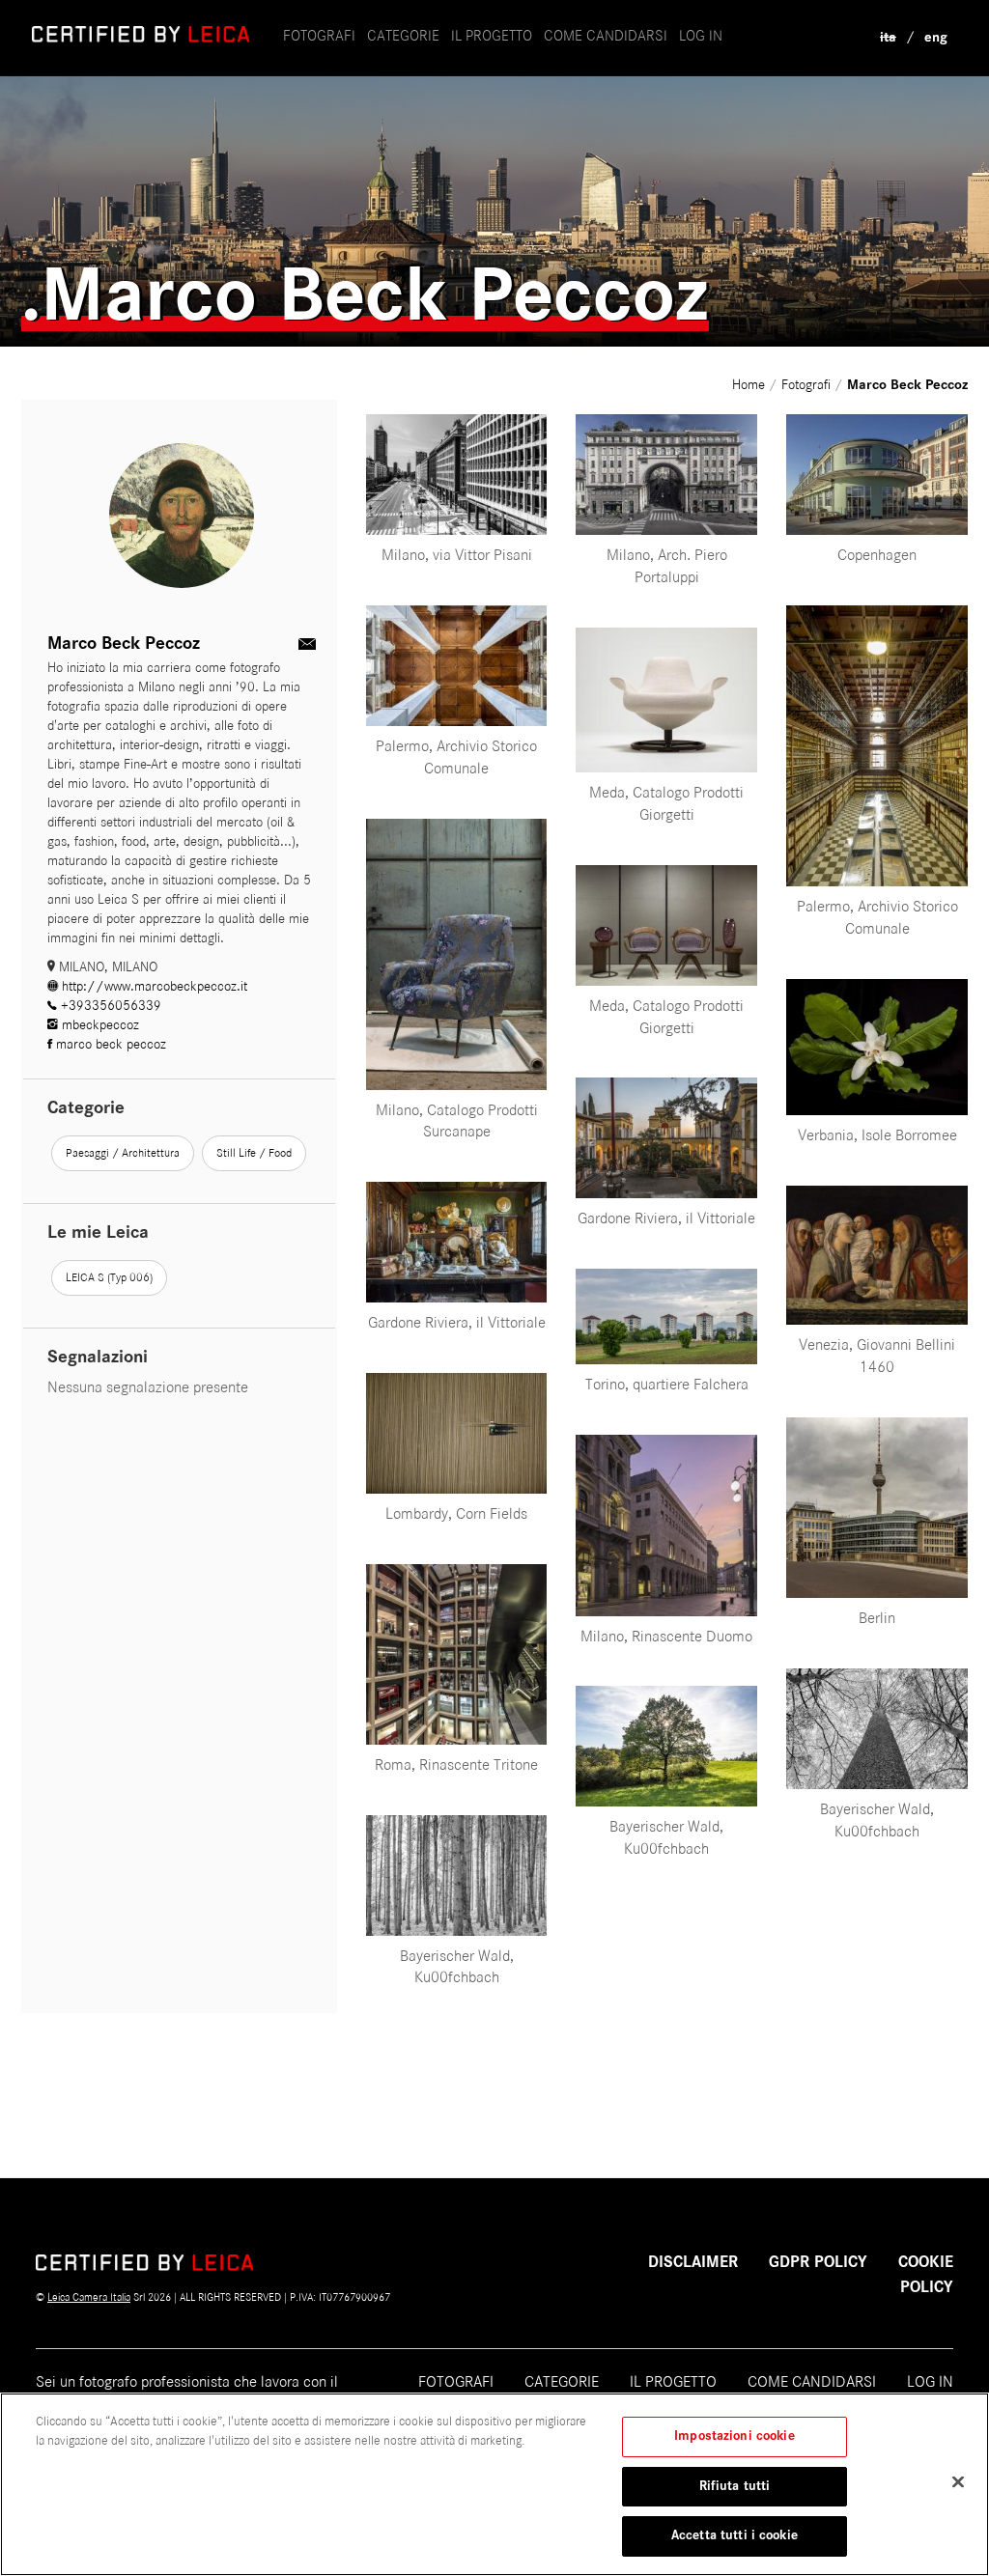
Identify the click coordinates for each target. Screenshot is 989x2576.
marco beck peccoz (109, 1044)
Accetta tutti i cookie (735, 2535)
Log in (701, 36)
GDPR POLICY (818, 2262)
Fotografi (319, 36)
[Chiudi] (958, 2482)
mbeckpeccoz (99, 1025)
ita (888, 37)
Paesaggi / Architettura (123, 1153)
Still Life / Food (254, 1153)
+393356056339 (109, 1006)
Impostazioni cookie (734, 2436)
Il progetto (673, 2382)
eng (936, 37)
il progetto (492, 36)
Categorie (403, 36)
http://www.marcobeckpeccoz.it (153, 986)
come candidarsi (606, 36)
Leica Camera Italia (89, 2297)
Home (750, 385)
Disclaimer (693, 2262)
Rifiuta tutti (735, 2486)
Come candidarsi (812, 2382)
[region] (494, 2484)
